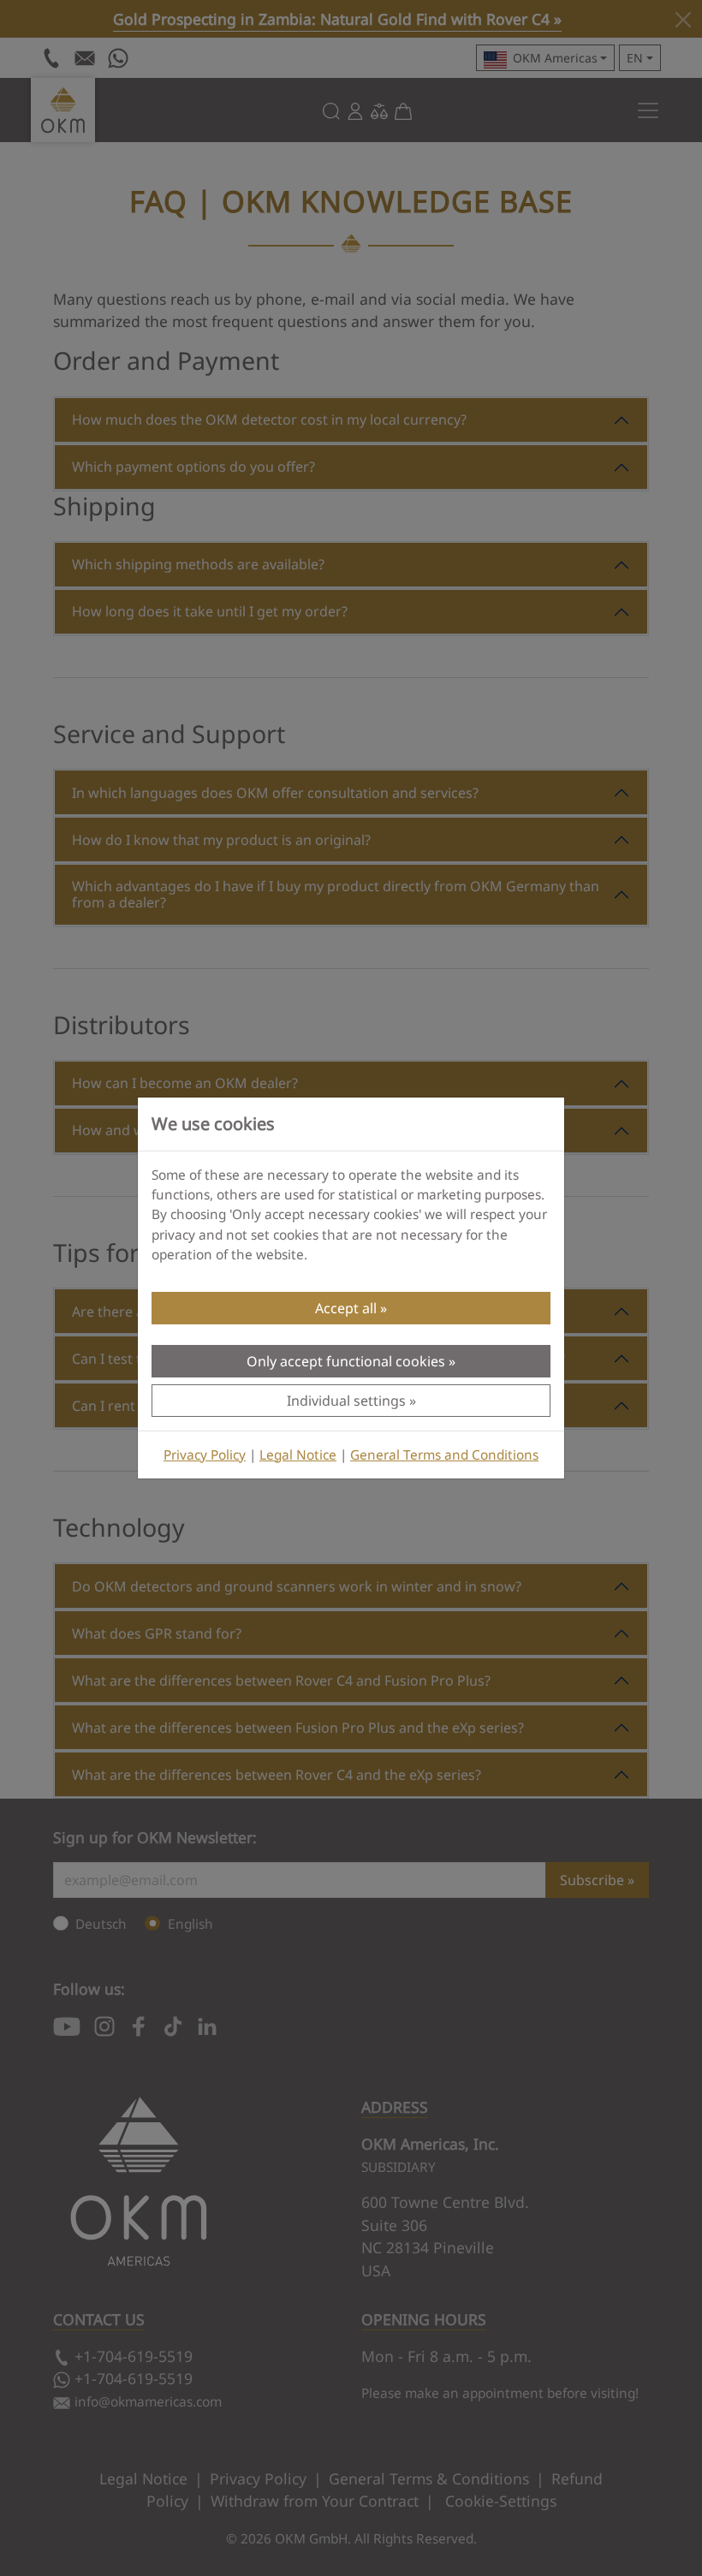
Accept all (346, 1308)
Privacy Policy (205, 1455)
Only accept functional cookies (346, 1361)
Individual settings (346, 1401)
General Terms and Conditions (444, 1455)
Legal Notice (298, 1455)
